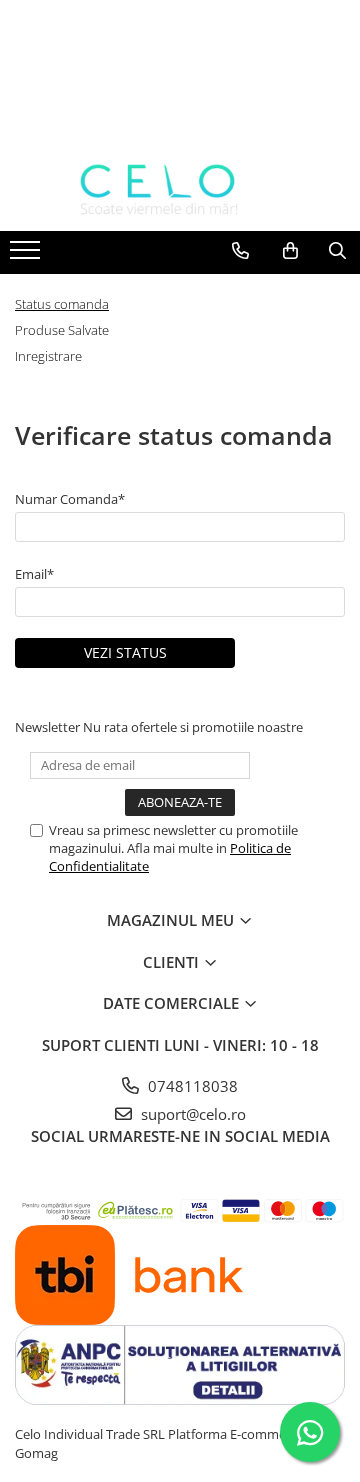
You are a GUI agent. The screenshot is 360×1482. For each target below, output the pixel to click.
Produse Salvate (62, 330)
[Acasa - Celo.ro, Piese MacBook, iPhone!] (180, 190)
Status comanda (62, 304)
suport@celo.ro (191, 1114)
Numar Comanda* (70, 499)
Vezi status (125, 652)
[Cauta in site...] (337, 251)
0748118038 (191, 1086)
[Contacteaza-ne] (240, 251)
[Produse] (27, 256)
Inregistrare (48, 356)
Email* (34, 574)
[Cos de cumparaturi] (290, 251)
